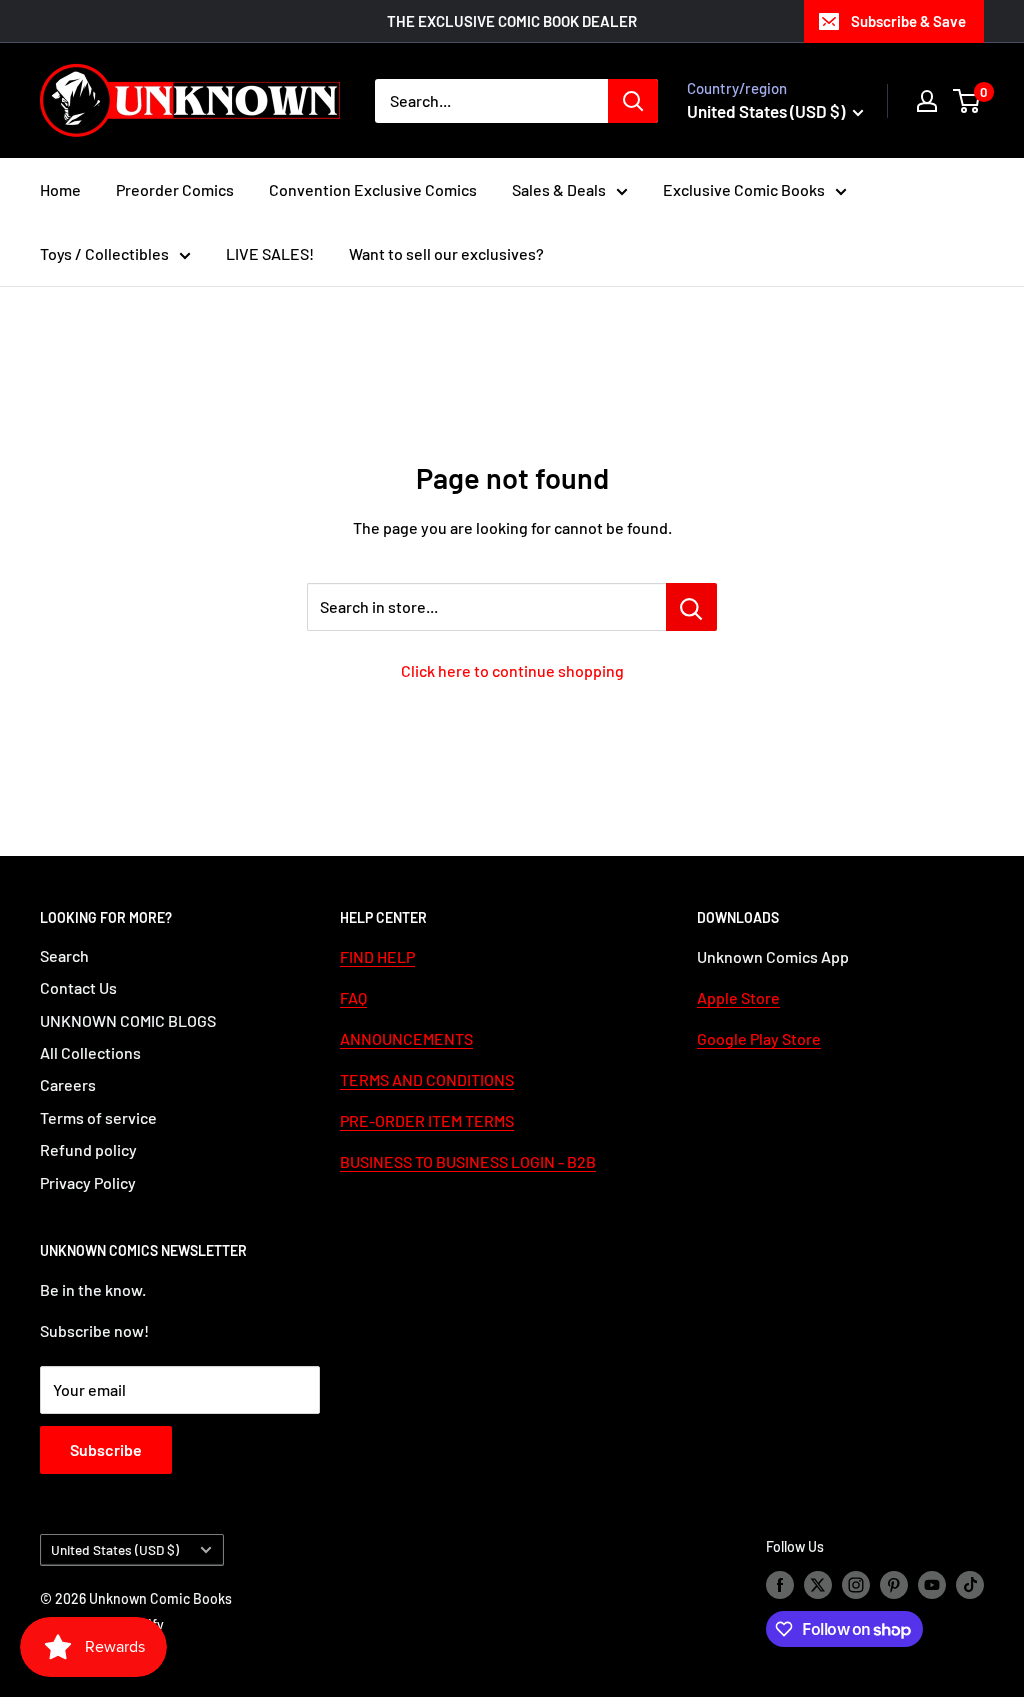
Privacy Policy (88, 1182)
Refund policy (88, 1149)
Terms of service (98, 1117)
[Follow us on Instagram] (856, 1585)
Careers (68, 1084)
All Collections (90, 1052)
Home (60, 189)
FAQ (353, 997)
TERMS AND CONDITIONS (427, 1079)
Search (64, 955)
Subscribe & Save (908, 21)
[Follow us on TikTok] (970, 1585)
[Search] (633, 101)
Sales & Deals (559, 189)
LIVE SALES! (270, 253)
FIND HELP (377, 956)
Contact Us (78, 987)
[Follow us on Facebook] (780, 1585)
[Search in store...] (691, 607)
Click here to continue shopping (512, 670)
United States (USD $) (115, 1549)
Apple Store (738, 997)
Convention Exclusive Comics (373, 189)
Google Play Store (759, 1038)
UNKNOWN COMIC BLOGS (128, 1020)
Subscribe (106, 1449)
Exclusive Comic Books (744, 189)
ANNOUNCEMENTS (406, 1038)
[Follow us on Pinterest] (894, 1585)
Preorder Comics (175, 189)
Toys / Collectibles (104, 253)
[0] (967, 101)
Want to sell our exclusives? (446, 253)
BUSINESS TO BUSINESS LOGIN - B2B (468, 1161)
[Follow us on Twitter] (818, 1585)
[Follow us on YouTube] (932, 1585)
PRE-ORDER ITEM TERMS (427, 1120)
